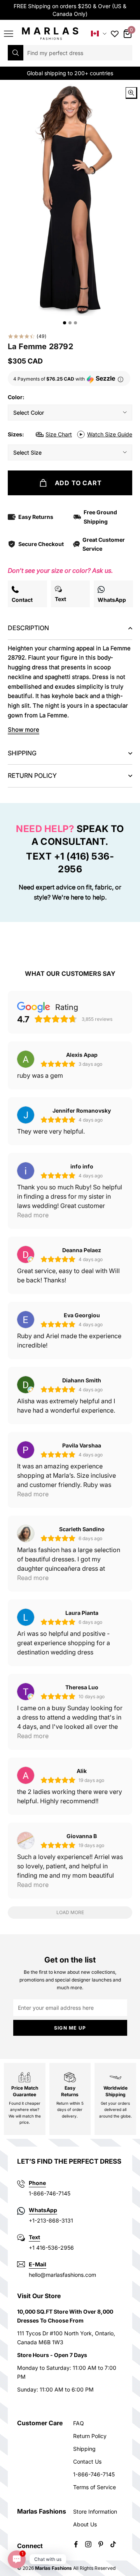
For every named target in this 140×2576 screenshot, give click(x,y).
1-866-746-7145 (94, 2474)
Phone (37, 2183)
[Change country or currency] (99, 34)
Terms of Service (94, 2487)
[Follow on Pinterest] (101, 2544)
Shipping (84, 2449)
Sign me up (70, 2028)
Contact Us (87, 2461)
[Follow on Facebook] (76, 2544)
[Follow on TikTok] (113, 2544)
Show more (24, 730)
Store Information (95, 2511)
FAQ (79, 2423)
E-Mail (38, 2264)
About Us (85, 2524)
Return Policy (90, 2436)
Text (34, 2237)
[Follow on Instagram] (88, 2544)
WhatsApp (43, 2210)
